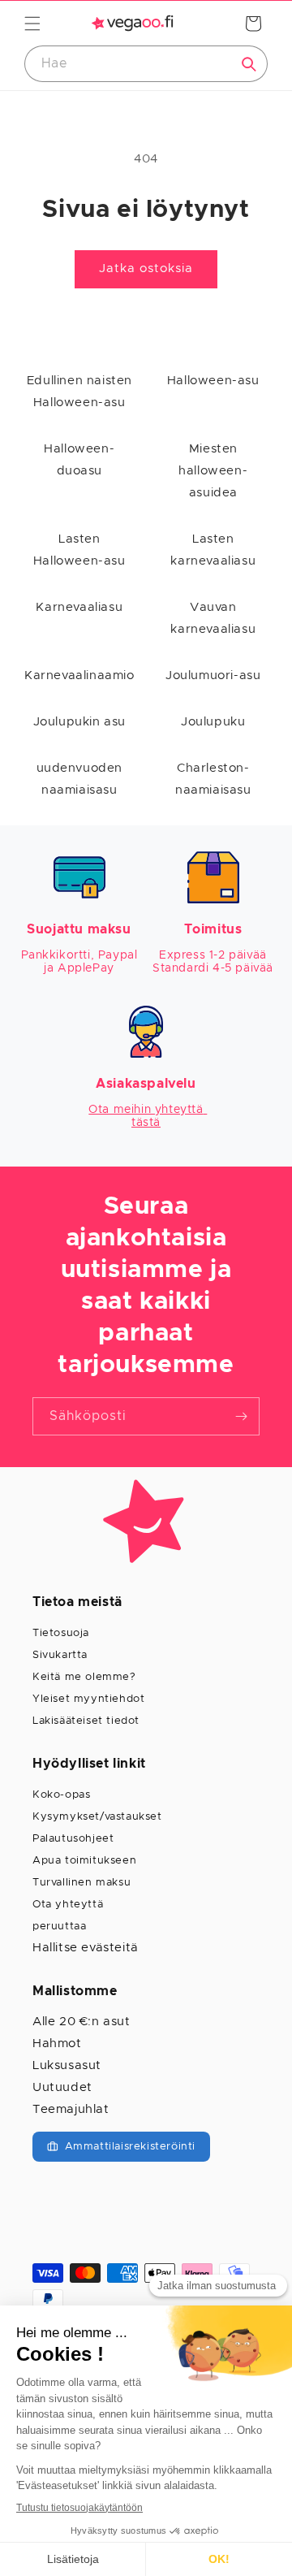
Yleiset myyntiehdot (88, 1699)
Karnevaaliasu (79, 607)
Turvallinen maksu (82, 1883)
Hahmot (57, 2043)
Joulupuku (213, 722)
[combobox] (146, 64)
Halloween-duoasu (79, 460)
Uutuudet (62, 2087)
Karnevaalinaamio (79, 675)
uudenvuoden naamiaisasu (80, 779)
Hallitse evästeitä (86, 1948)
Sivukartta (60, 1655)
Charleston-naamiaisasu (213, 779)
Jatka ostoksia (146, 268)
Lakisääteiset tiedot (86, 1721)
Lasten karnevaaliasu (213, 550)
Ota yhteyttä (68, 1905)
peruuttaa (59, 1927)
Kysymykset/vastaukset (97, 1817)
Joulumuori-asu (213, 675)
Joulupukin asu (79, 722)
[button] (32, 24)
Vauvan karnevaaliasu (213, 618)
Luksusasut (67, 2065)
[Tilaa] (241, 1416)
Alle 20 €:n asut (82, 2022)
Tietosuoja (61, 1633)
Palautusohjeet (73, 1839)
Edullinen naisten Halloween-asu (79, 392)
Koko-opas (61, 1795)
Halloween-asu (213, 381)
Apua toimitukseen (84, 1861)
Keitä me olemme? (84, 1677)
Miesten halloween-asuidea (213, 471)
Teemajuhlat (71, 2109)
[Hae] (249, 64)
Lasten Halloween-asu (79, 550)
